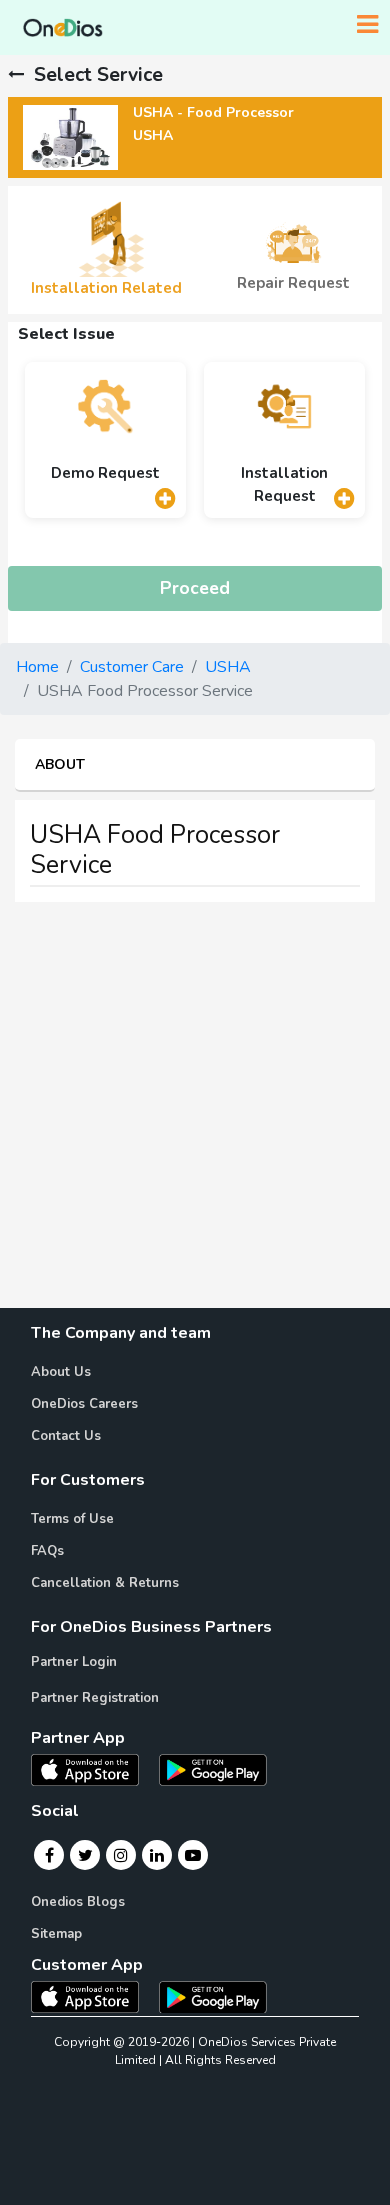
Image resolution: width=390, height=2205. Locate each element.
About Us (61, 1372)
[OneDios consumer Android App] (213, 1996)
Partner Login (74, 1662)
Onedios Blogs (78, 1902)
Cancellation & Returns (105, 1583)
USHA (228, 667)
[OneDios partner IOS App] (93, 1769)
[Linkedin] (157, 1855)
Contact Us (66, 1436)
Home (37, 667)
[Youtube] (193, 1855)
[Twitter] (85, 1855)
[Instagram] (121, 1855)
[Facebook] (49, 1855)
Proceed (195, 588)
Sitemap (56, 1934)
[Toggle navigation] (367, 25)
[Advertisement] (195, 1113)
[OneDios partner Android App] (213, 1769)
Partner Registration (95, 1698)
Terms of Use (72, 1519)
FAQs (47, 1551)
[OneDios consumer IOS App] (93, 1996)
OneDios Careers (84, 1404)
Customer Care (132, 667)
